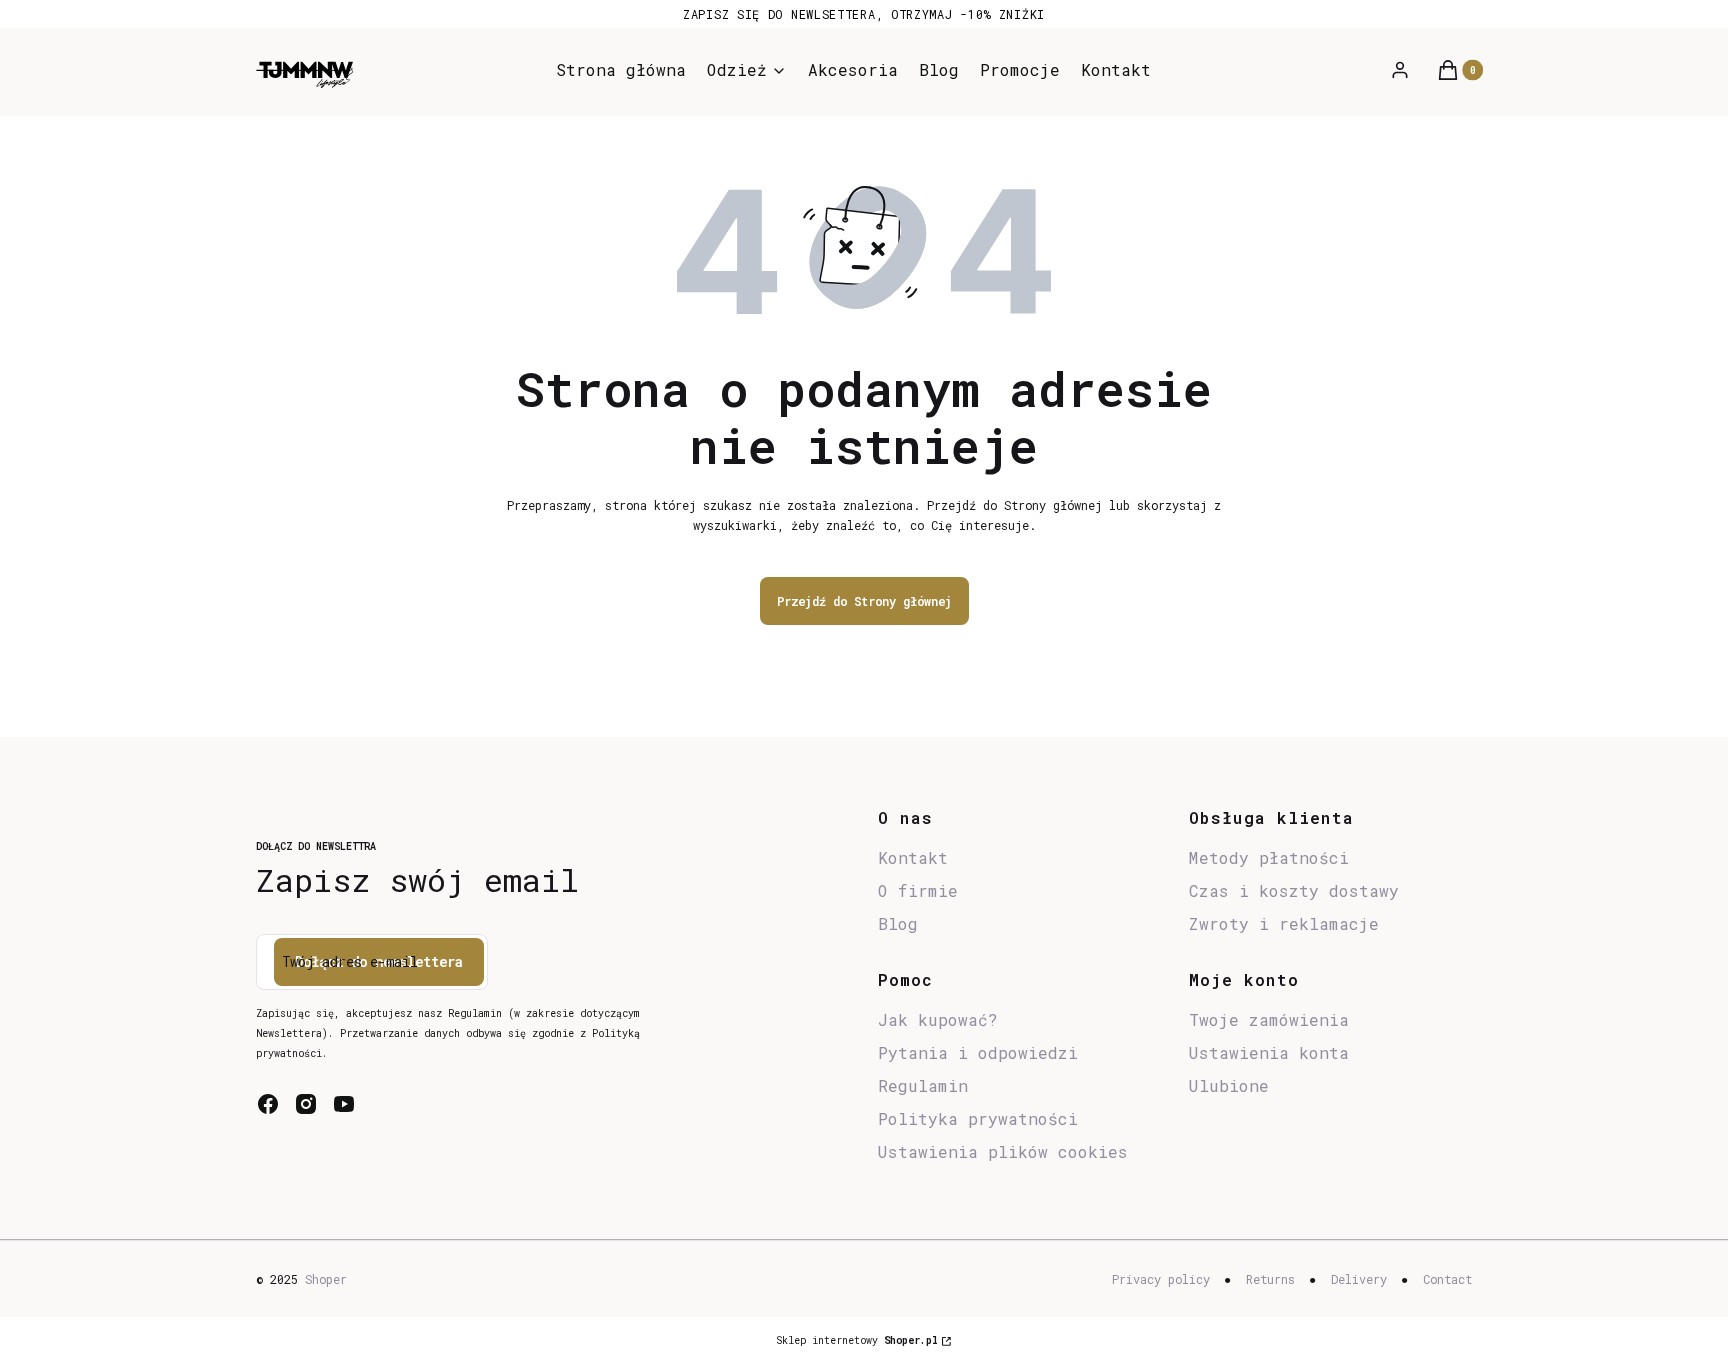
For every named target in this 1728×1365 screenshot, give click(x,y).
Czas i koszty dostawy (1294, 890)
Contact (1447, 1279)
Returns (1270, 1279)
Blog (898, 923)
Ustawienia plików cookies (1008, 1151)
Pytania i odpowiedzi (978, 1052)
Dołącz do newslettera (379, 961)
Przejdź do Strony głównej (864, 601)
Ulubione (1229, 1085)
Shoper (326, 1279)
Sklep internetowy (857, 1340)
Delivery (1359, 1279)
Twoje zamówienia (1269, 1019)
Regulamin (923, 1085)
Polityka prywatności (978, 1118)
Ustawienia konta (1269, 1052)
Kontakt (913, 857)
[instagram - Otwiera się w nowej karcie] (306, 1104)
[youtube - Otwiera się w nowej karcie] (344, 1104)
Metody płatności (1269, 857)
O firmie (918, 890)
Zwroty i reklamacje (1284, 923)
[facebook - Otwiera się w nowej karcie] (268, 1104)
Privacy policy (1161, 1279)
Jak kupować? (938, 1019)
